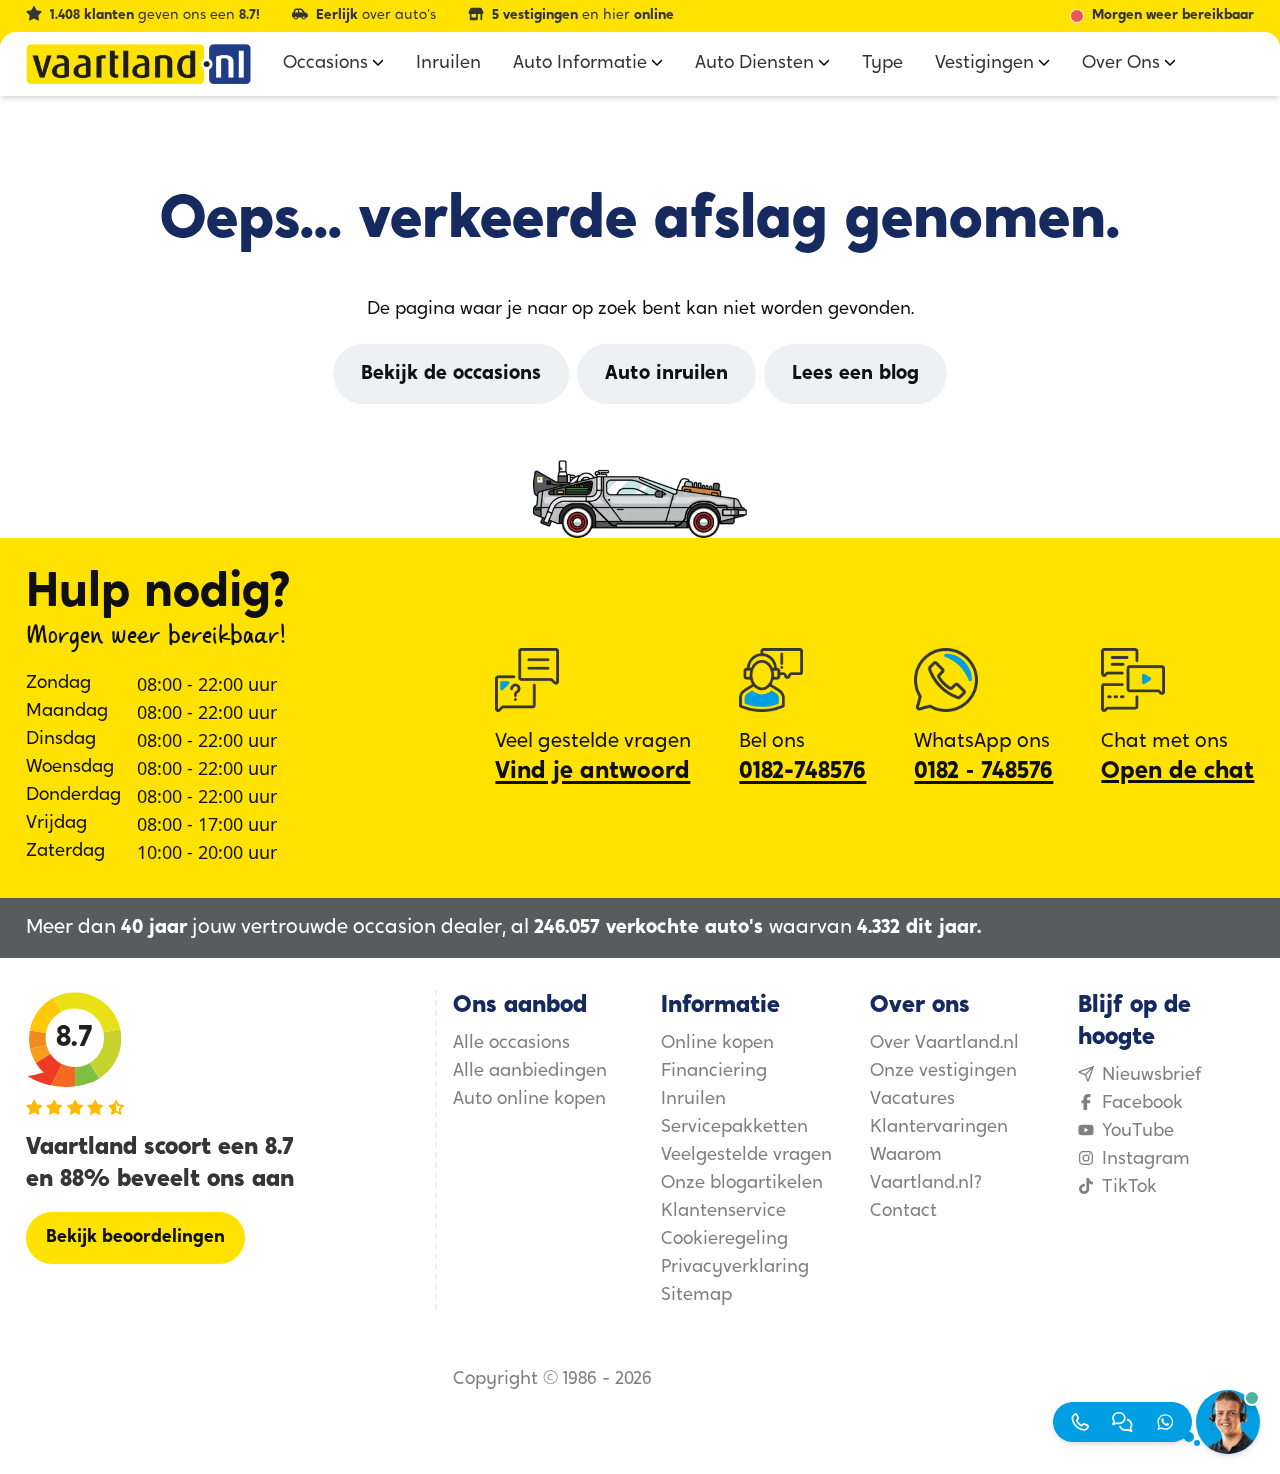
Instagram (1146, 1160)
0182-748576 (802, 772)
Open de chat (1177, 772)
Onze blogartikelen (742, 1184)
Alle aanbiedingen (530, 1072)
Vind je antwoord (592, 772)
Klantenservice (723, 1212)
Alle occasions (511, 1044)
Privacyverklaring (735, 1268)
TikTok (1129, 1188)
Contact (903, 1212)
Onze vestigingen (943, 1072)
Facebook (1142, 1104)
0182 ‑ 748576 (983, 772)
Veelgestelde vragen (746, 1156)
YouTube (1138, 1132)
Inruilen (693, 1100)
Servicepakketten (734, 1128)
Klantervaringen (939, 1128)
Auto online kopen (529, 1100)
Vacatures (912, 1100)
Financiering (714, 1072)
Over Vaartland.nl (944, 1044)
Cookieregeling (724, 1240)
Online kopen (717, 1044)
